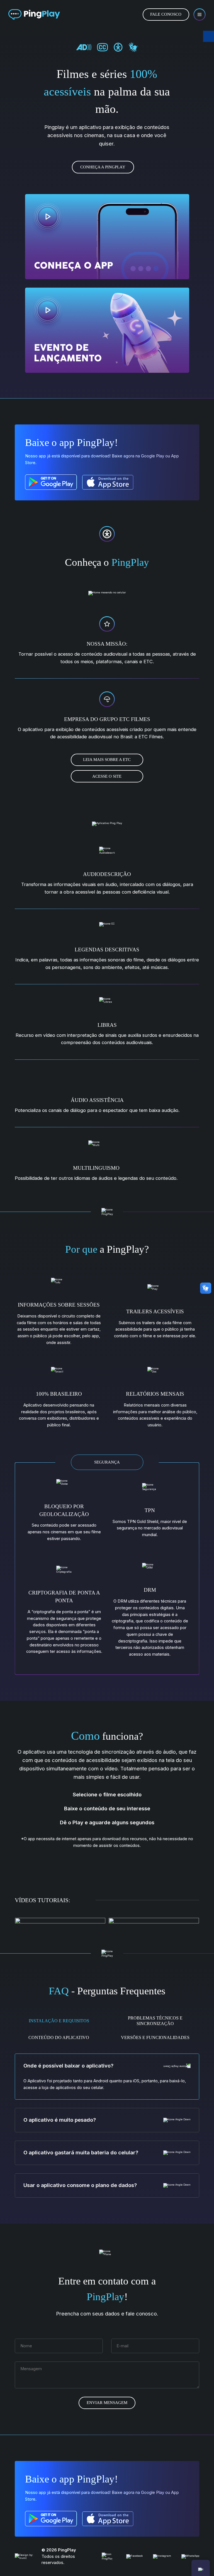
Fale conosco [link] (166, 14)
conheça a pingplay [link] (103, 167)
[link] (34, 15)
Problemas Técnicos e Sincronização (155, 2021)
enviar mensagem (107, 2403)
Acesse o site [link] (107, 776)
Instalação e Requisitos (59, 2021)
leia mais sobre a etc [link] (107, 760)
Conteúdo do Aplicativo (59, 2037)
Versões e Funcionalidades (155, 2037)
